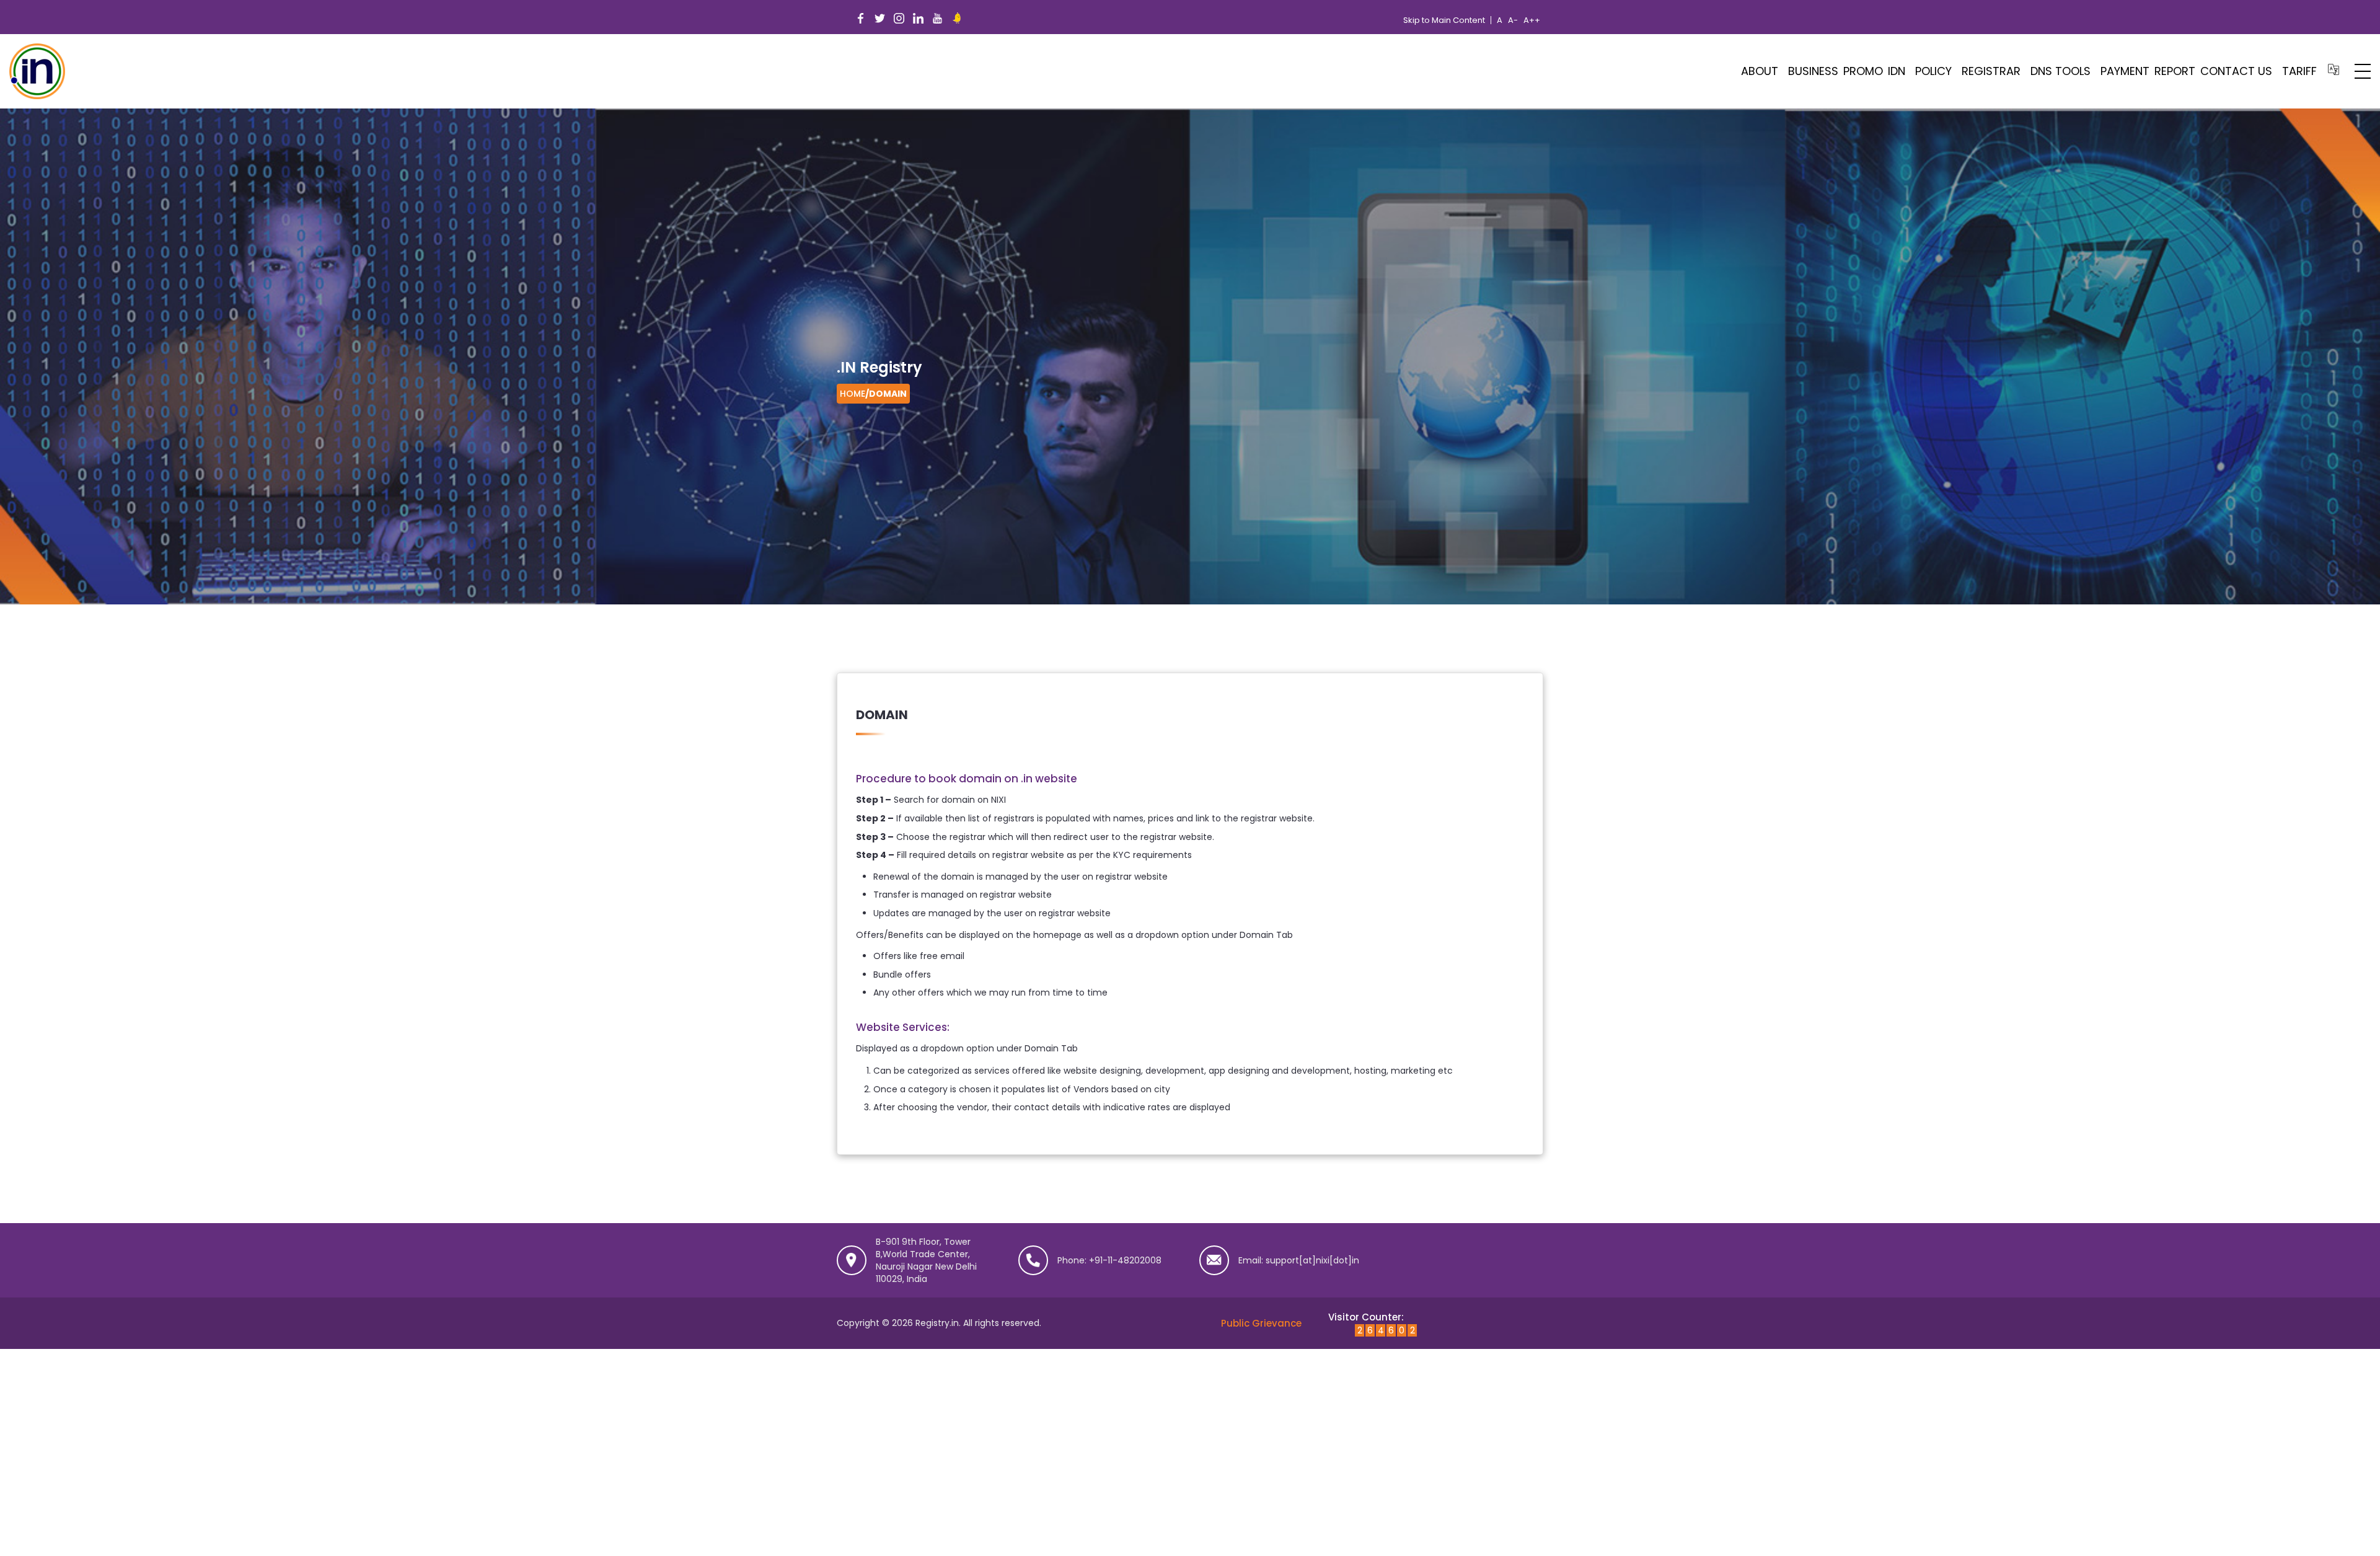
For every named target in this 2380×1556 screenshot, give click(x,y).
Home (853, 394)
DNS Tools (2060, 71)
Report (2175, 71)
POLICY (1933, 71)
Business (1813, 71)
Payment (2125, 71)
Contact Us (2236, 71)
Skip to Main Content (1444, 20)
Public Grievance (1261, 1323)
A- (1513, 20)
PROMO (1863, 71)
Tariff (2299, 71)
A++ (1532, 20)
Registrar (1991, 71)
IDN (1897, 71)
